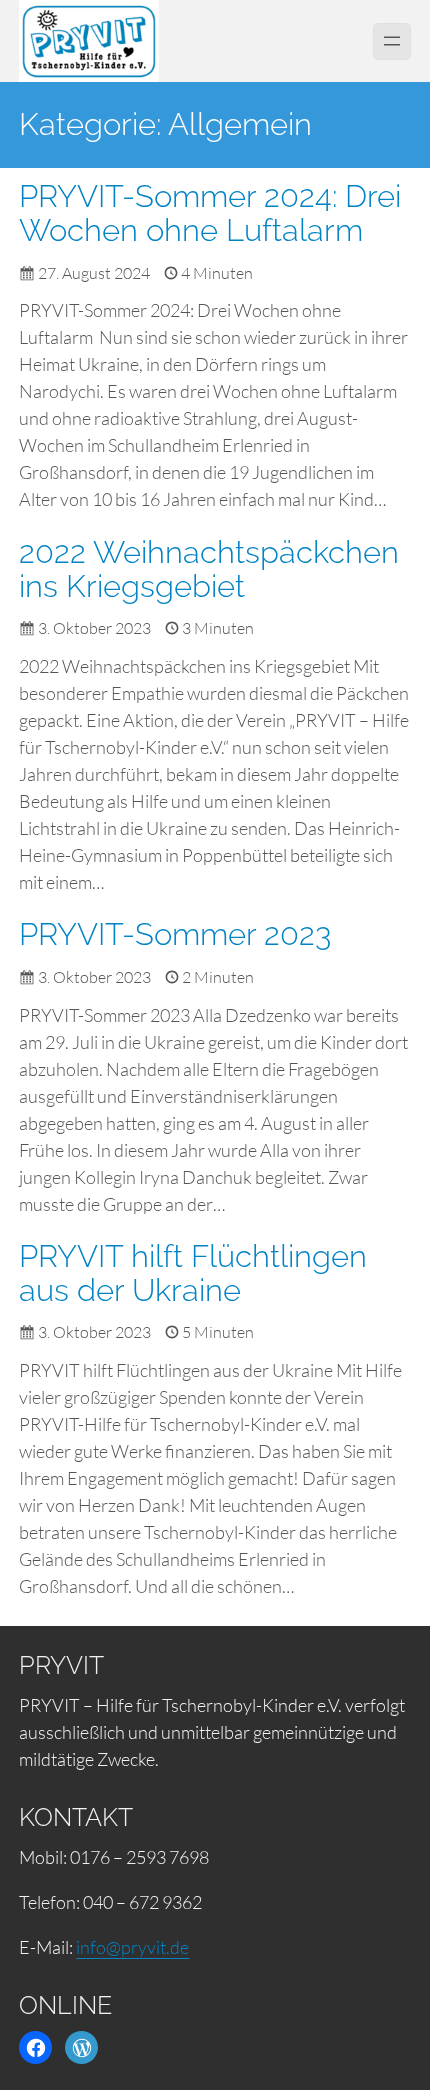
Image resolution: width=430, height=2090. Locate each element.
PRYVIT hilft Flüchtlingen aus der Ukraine (193, 1273)
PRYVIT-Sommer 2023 (175, 935)
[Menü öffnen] (391, 41)
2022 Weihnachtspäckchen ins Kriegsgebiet (209, 569)
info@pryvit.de (132, 1947)
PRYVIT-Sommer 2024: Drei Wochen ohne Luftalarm (210, 213)
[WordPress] (81, 2047)
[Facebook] (35, 2047)
